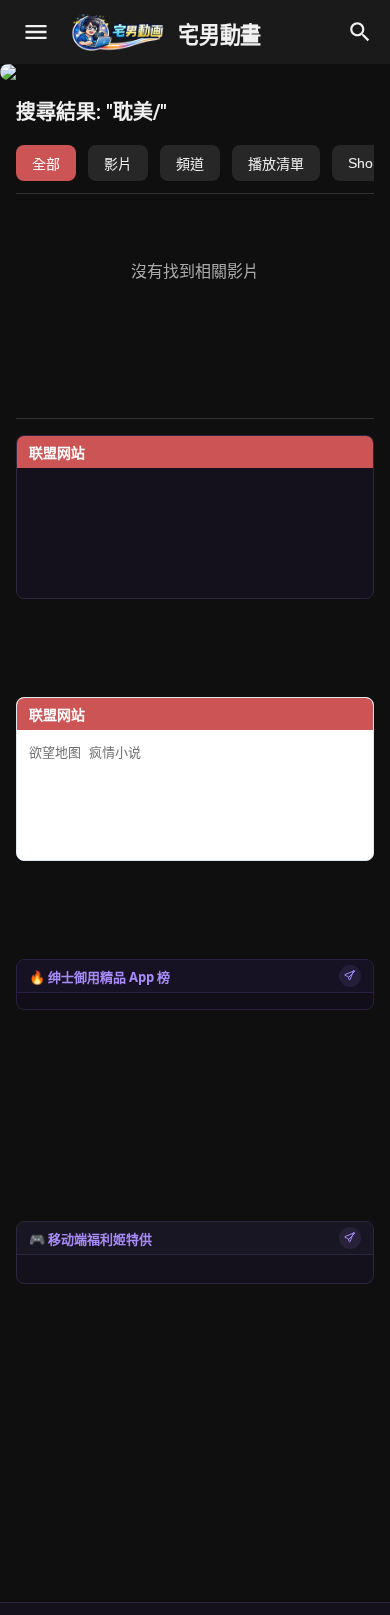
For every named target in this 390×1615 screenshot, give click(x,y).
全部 (46, 164)
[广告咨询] (350, 976)
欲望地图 (55, 752)
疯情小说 (115, 752)
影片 (118, 164)
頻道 (190, 164)
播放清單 (276, 164)
